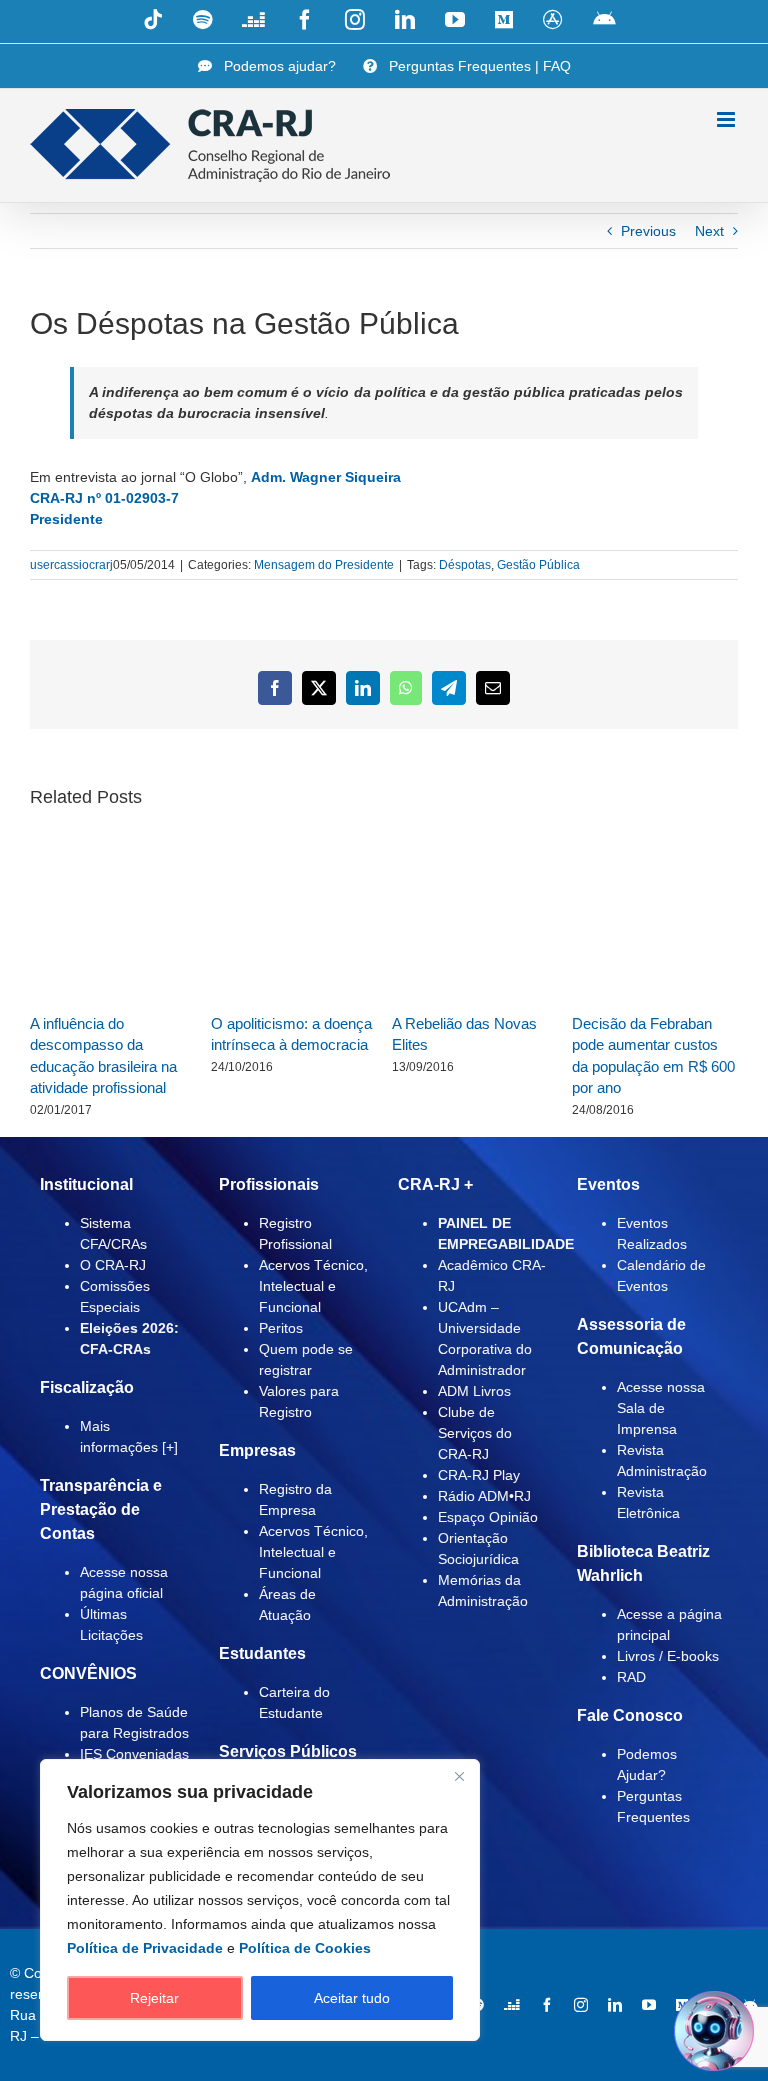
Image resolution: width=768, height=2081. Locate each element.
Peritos (281, 1328)
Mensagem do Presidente (324, 565)
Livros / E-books (668, 1656)
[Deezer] (512, 2005)
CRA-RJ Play (479, 1475)
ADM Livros (474, 1391)
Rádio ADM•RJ (484, 1496)
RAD (631, 1677)
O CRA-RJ (113, 1265)
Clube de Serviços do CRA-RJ (475, 1433)
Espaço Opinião (488, 1517)
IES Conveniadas (134, 1754)
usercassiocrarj (71, 565)
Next (709, 231)
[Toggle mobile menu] (727, 119)
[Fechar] (459, 1776)
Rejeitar (154, 1998)
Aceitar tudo (352, 1998)
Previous (648, 231)
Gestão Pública (538, 565)
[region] (260, 1900)
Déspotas (465, 565)
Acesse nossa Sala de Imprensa (661, 1408)
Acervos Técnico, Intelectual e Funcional (313, 1286)
